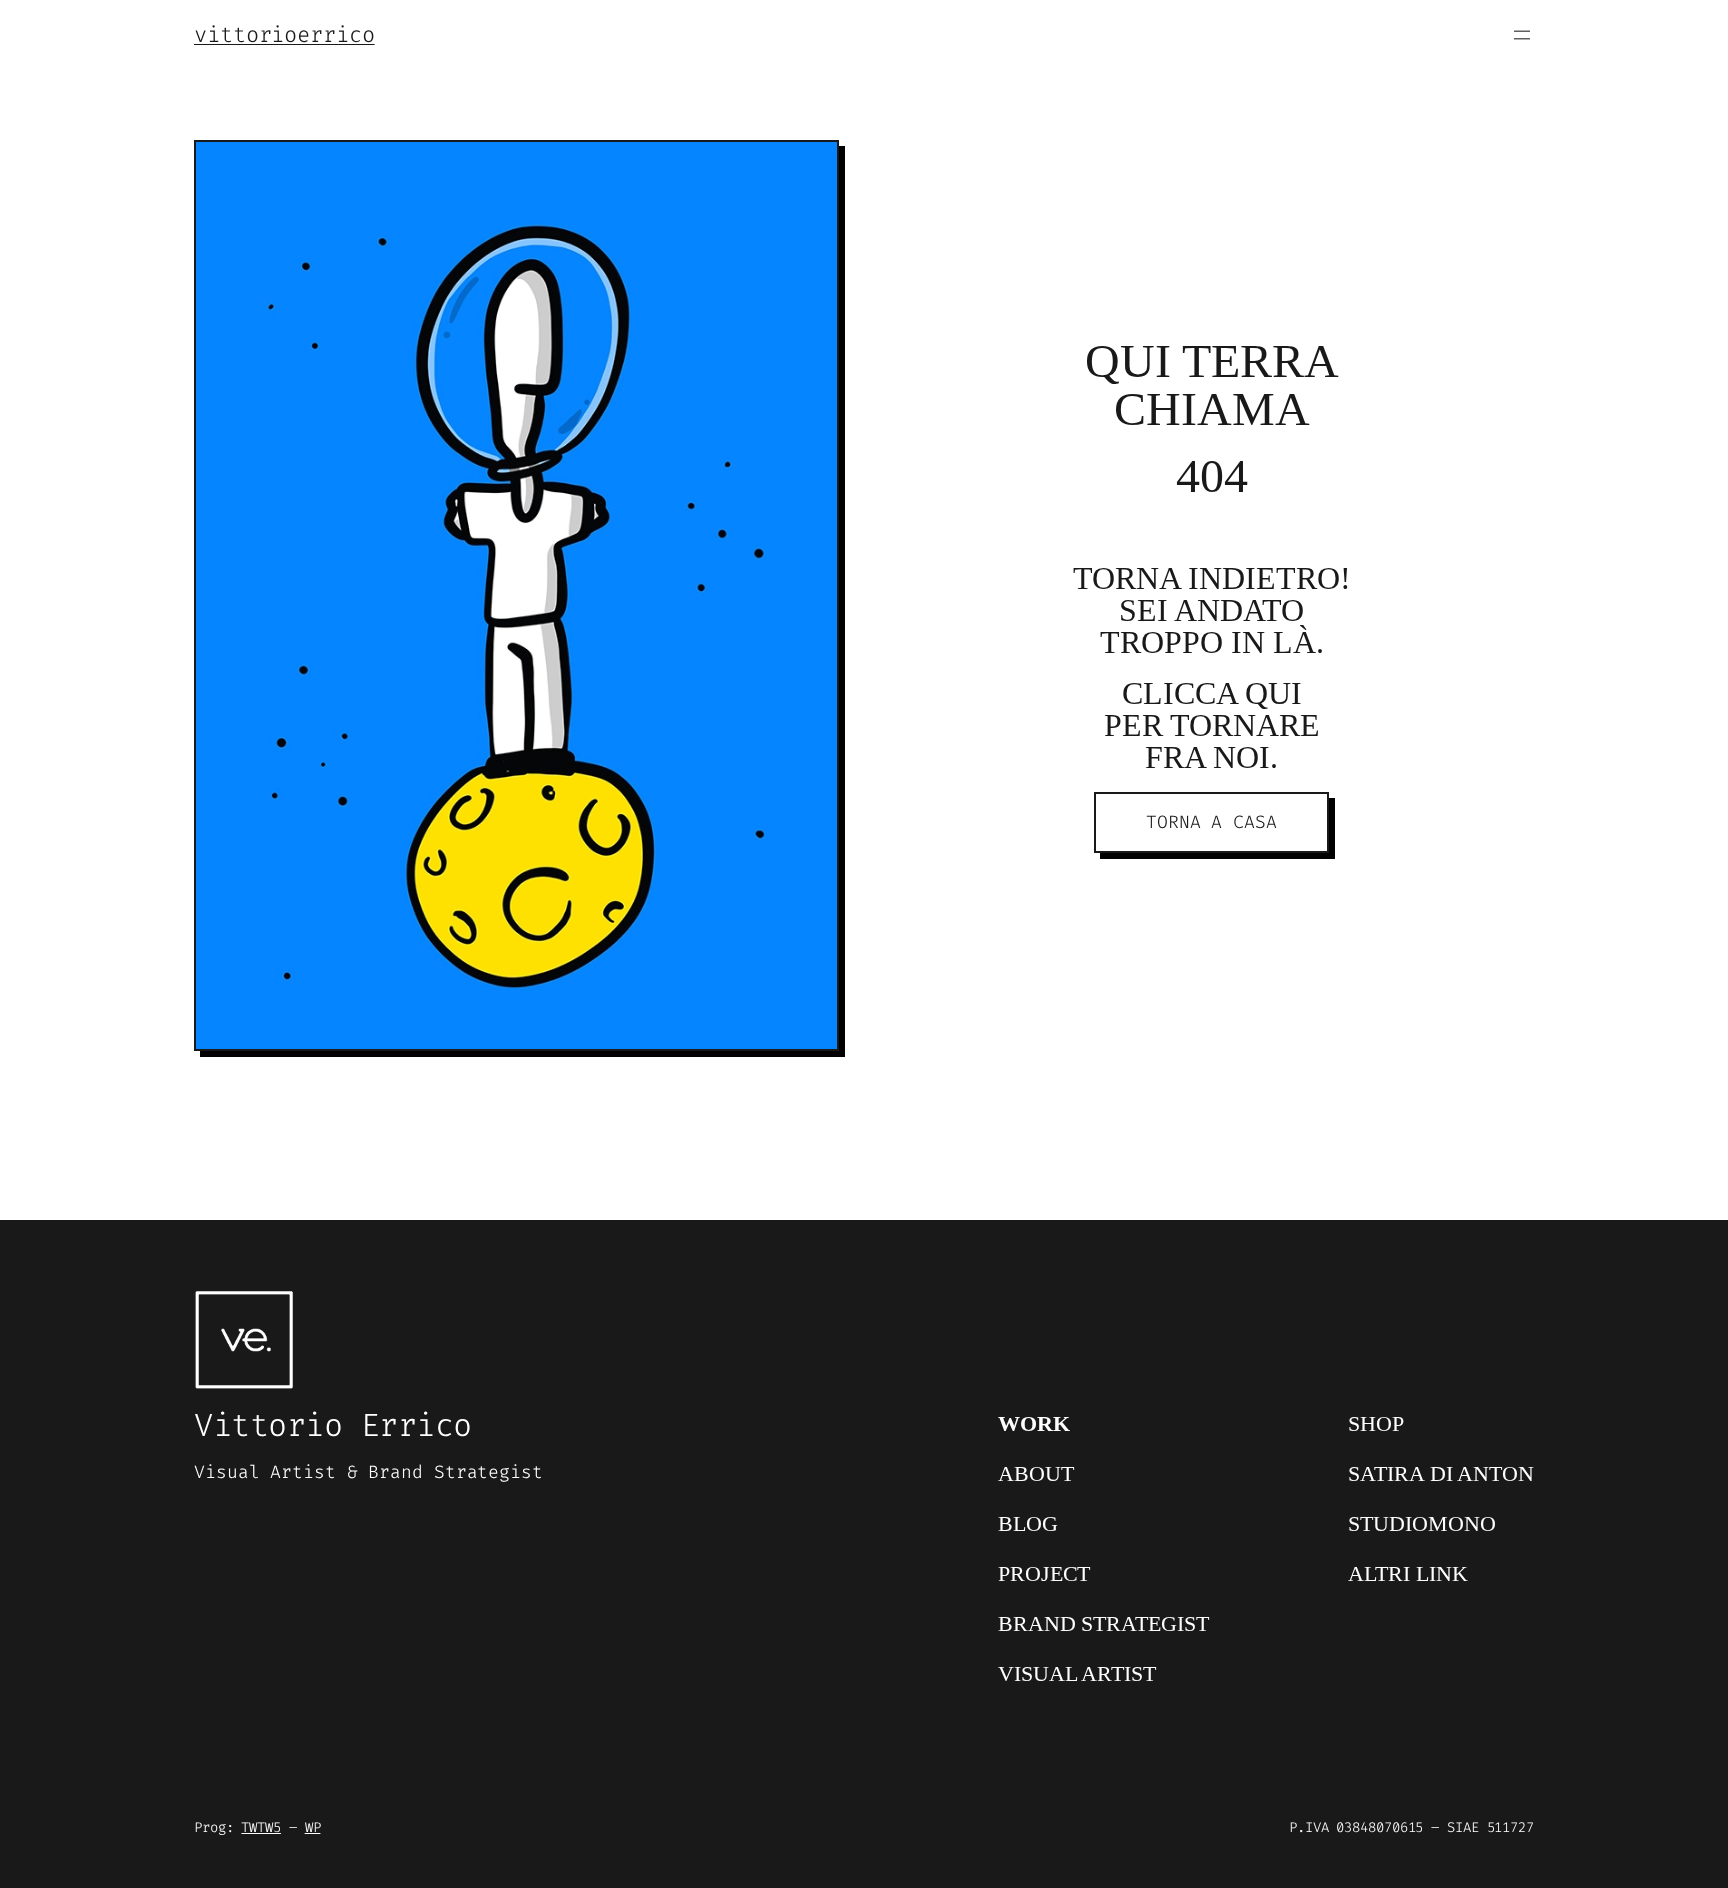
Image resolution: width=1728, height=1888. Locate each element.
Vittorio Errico (333, 1425)
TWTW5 (261, 1827)
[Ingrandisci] (813, 166)
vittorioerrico (284, 34)
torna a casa (1211, 822)
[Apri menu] (1522, 35)
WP (313, 1827)
